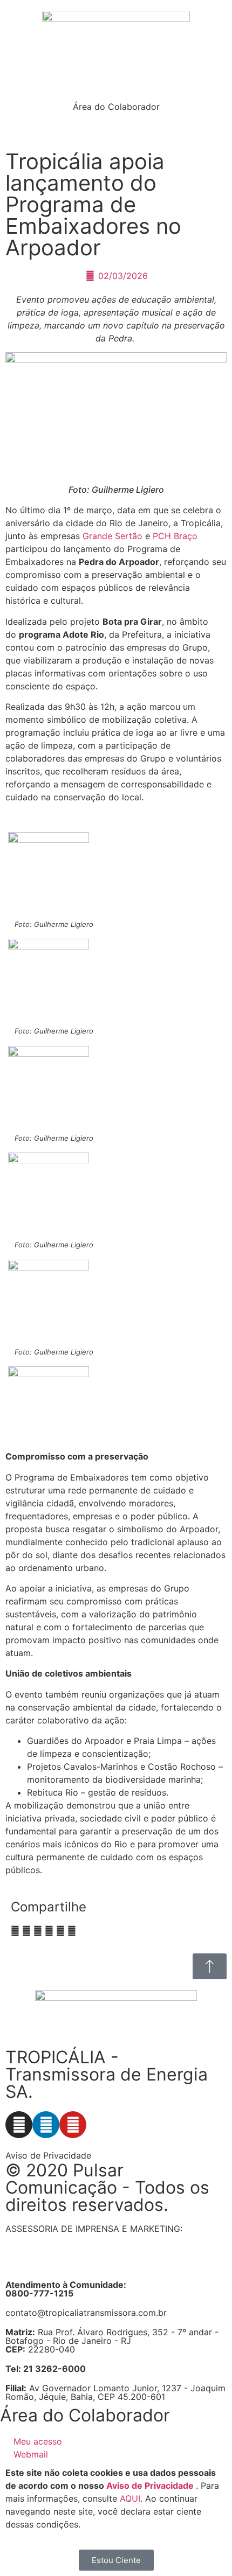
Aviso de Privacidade (48, 2155)
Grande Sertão (112, 536)
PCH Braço (175, 536)
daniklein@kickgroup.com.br (63, 2263)
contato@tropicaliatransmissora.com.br (86, 2313)
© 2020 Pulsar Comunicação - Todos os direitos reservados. (107, 2187)
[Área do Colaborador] (116, 87)
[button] (15, 1931)
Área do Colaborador (116, 107)
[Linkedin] (46, 2125)
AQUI (130, 2498)
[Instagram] (19, 2125)
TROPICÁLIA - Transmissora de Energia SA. (107, 2074)
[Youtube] (73, 2125)
